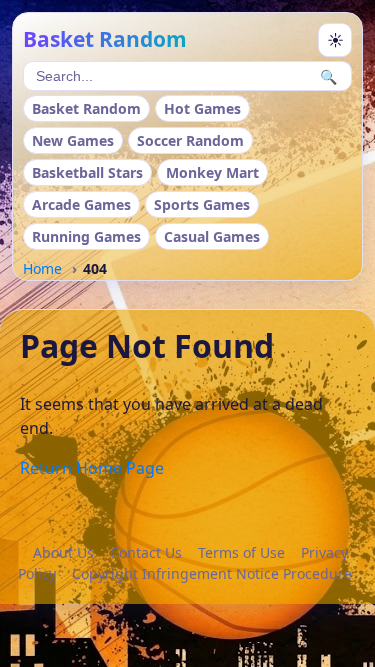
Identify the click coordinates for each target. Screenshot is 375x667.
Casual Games (212, 236)
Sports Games (202, 204)
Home (42, 268)
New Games (73, 140)
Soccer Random (190, 140)
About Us (63, 552)
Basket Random (86, 108)
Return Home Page (92, 468)
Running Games (86, 236)
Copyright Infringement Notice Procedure (212, 573)
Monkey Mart (212, 172)
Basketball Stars (87, 172)
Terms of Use (241, 552)
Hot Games (202, 108)
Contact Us (146, 552)
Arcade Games (81, 204)
